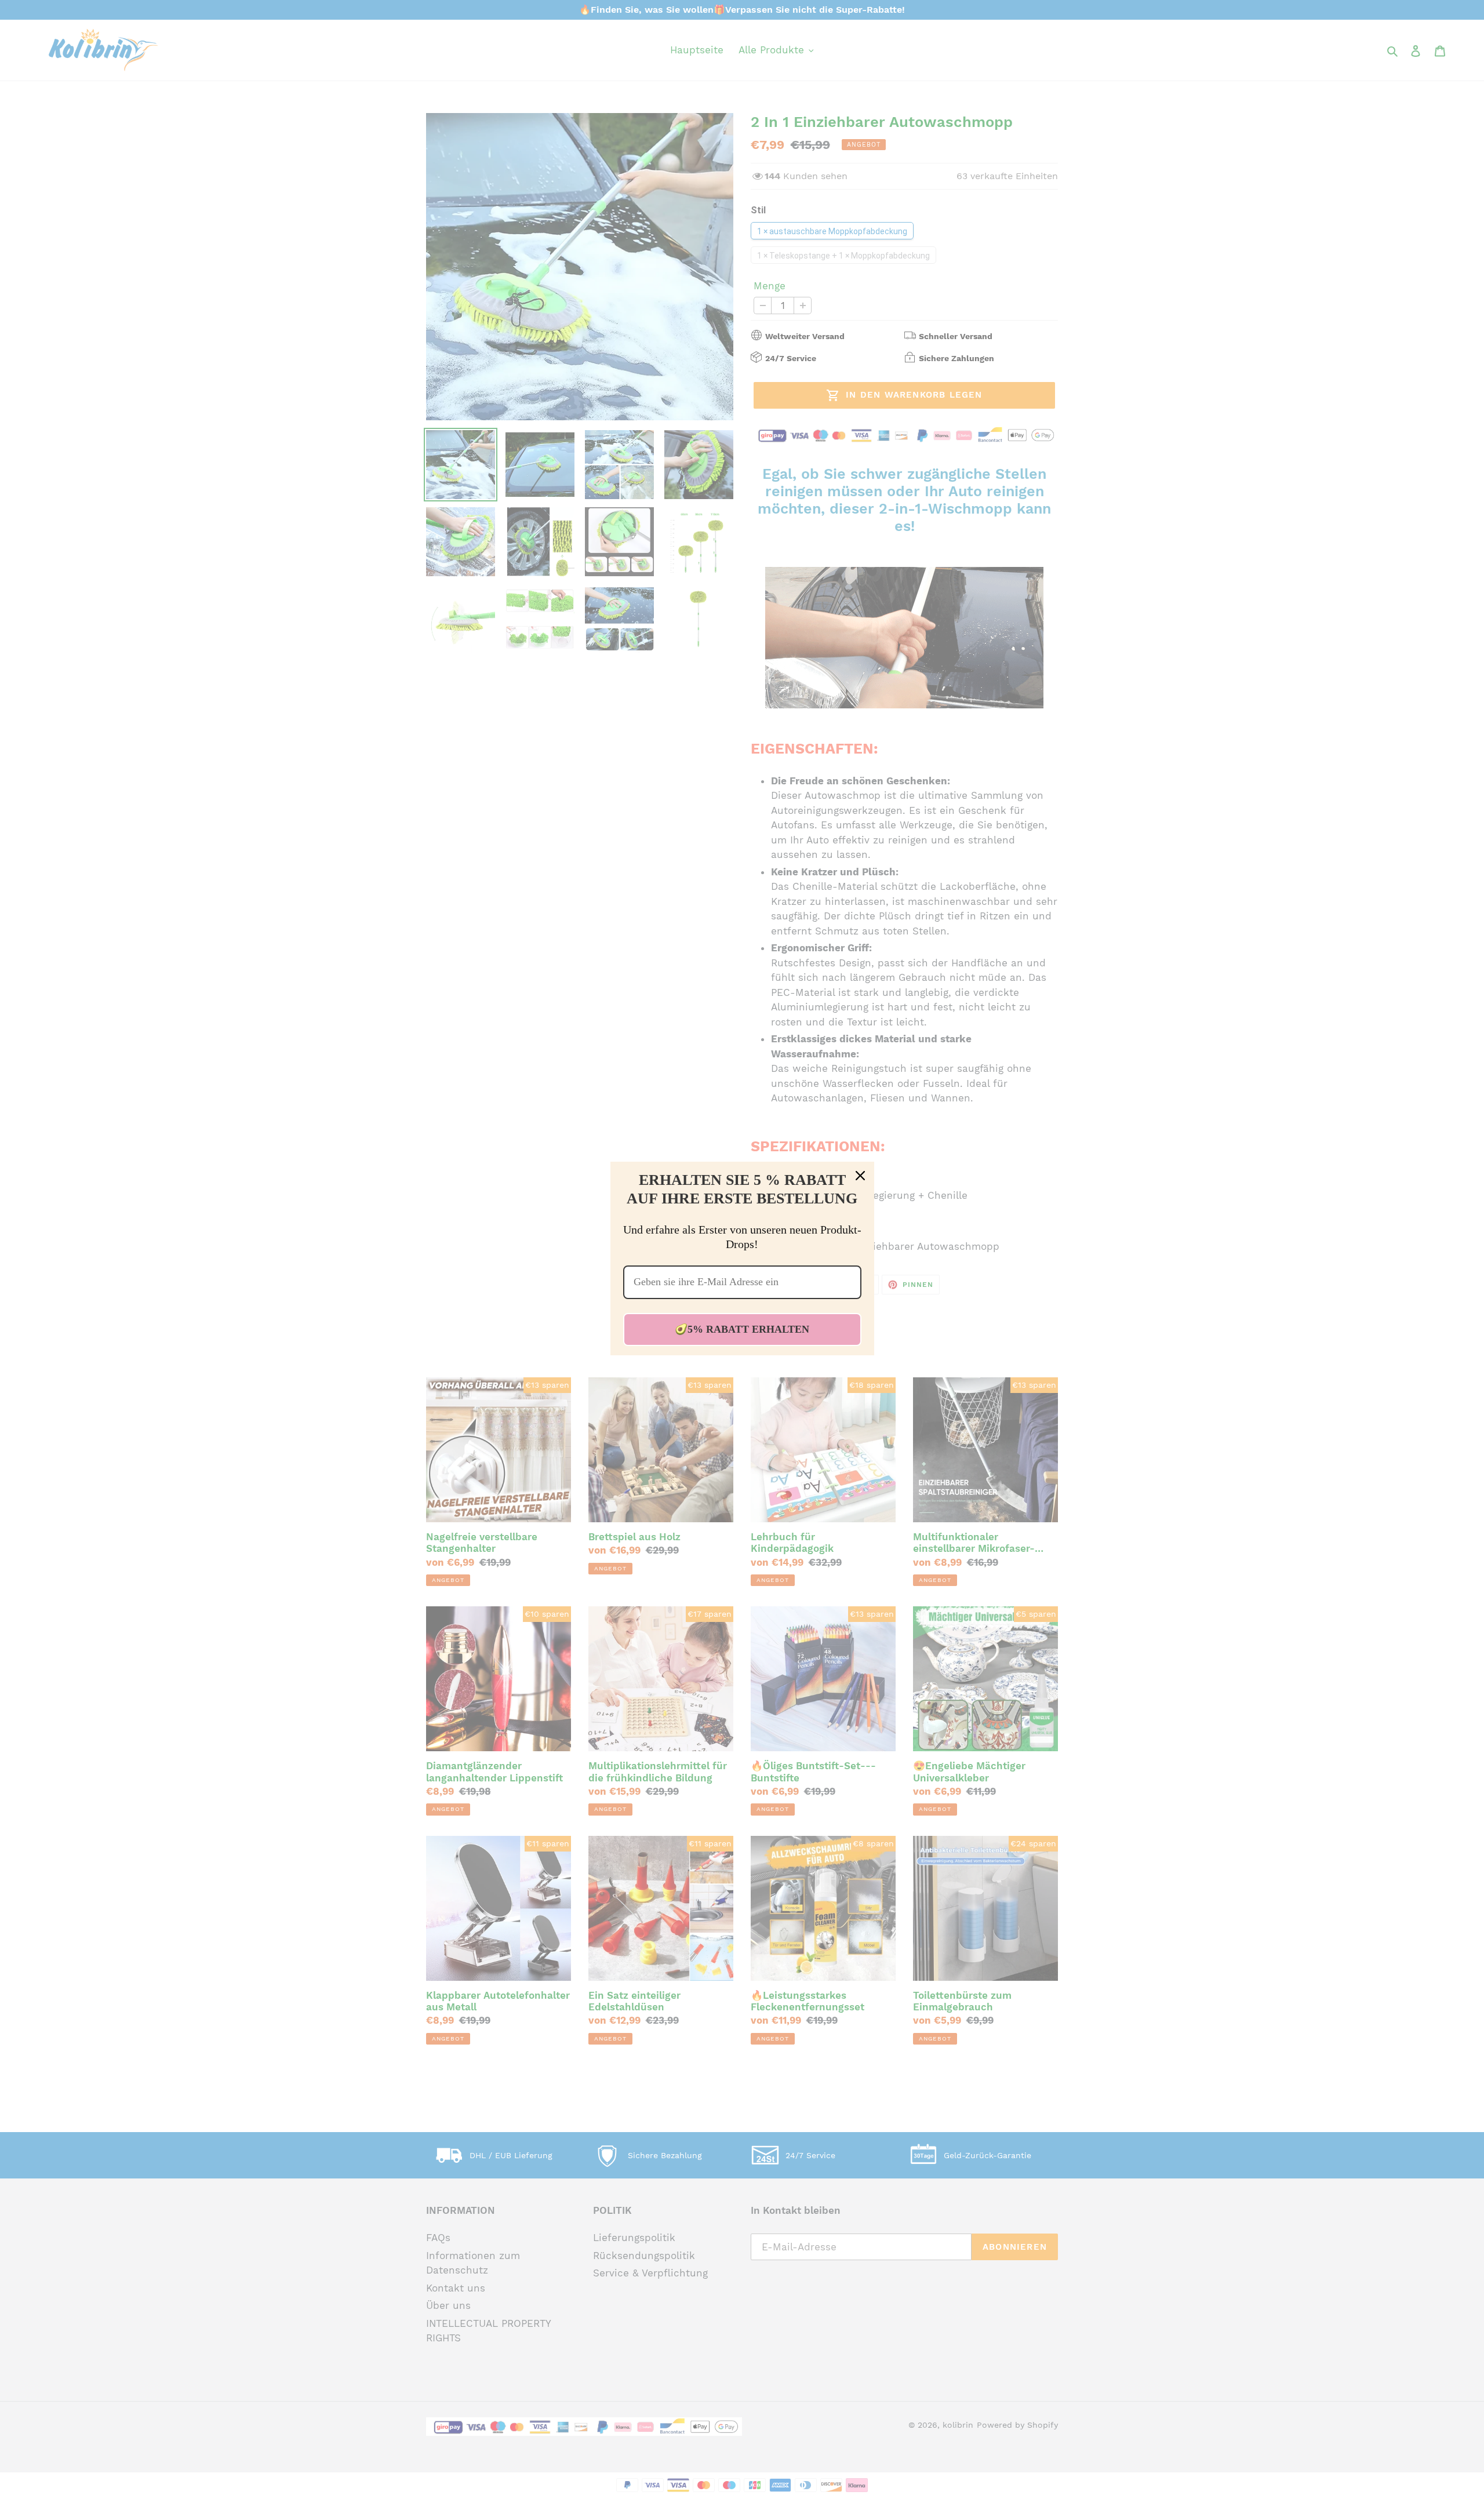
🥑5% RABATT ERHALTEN (742, 1329)
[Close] (860, 1176)
